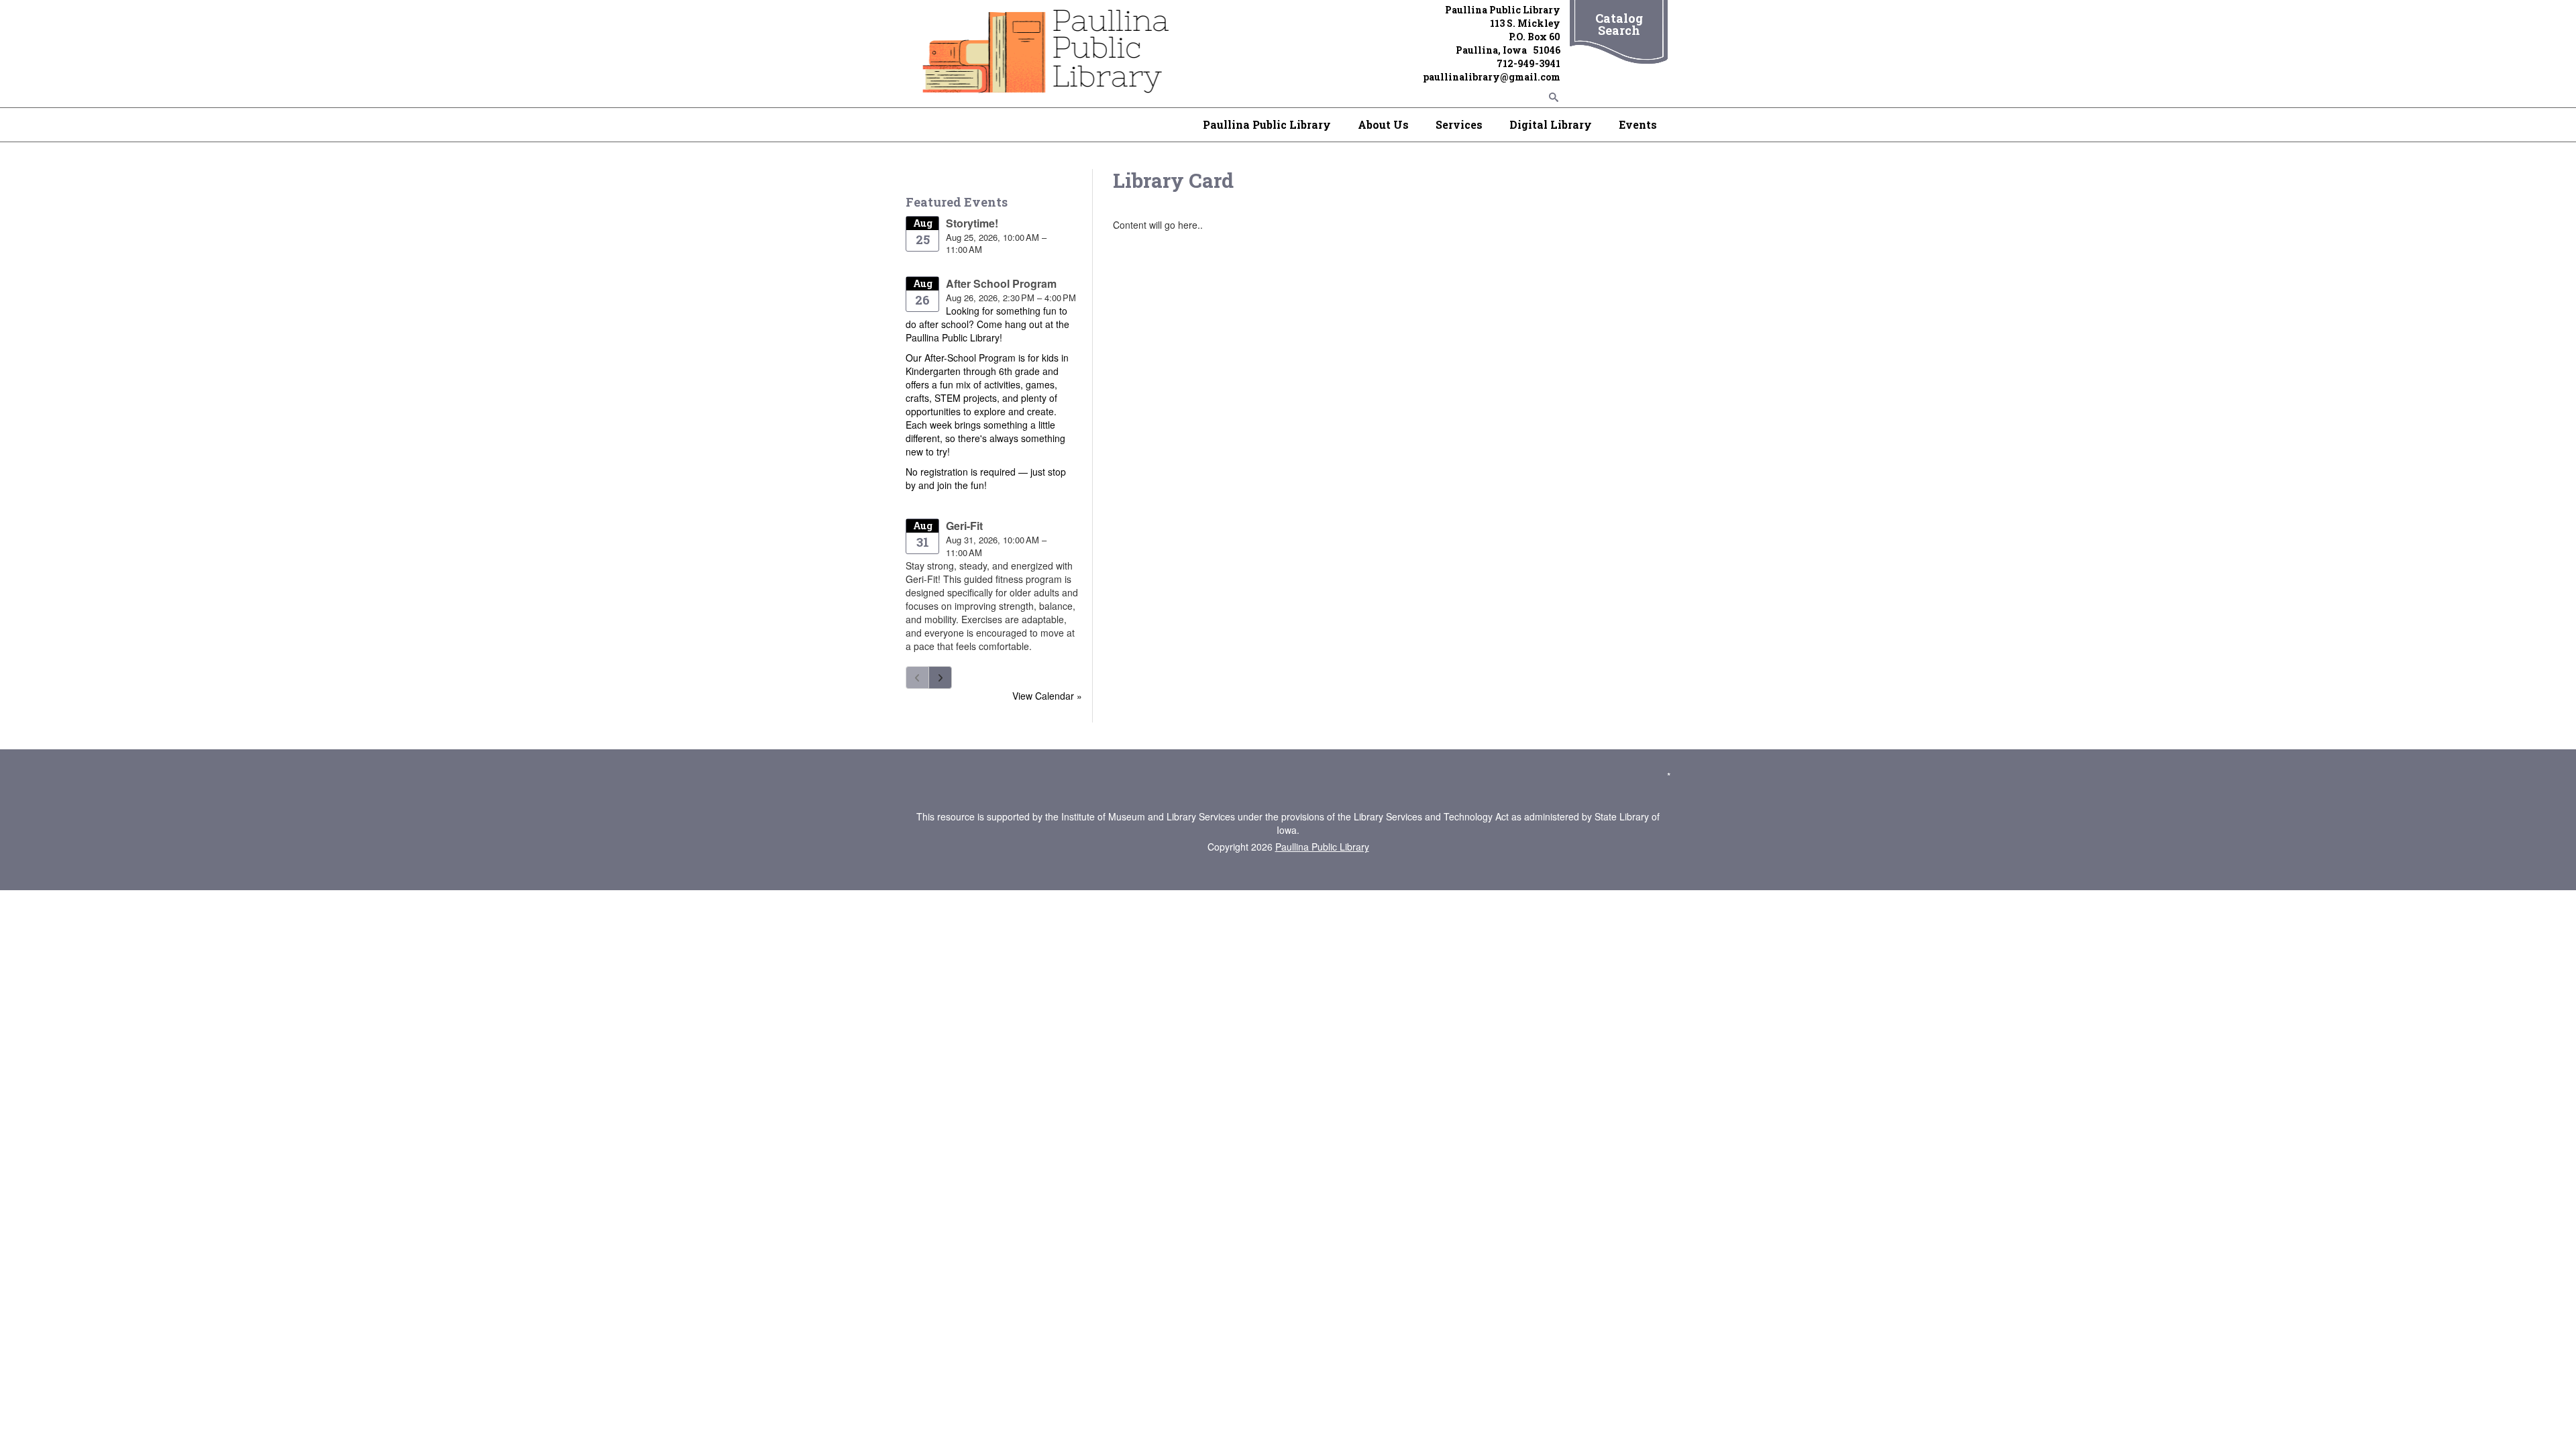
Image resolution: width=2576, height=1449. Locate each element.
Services (1459, 124)
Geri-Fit (964, 526)
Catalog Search (1619, 24)
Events (1638, 124)
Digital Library (1551, 124)
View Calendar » (1047, 696)
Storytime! (972, 223)
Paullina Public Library (1267, 124)
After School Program (1001, 283)
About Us (1383, 124)
